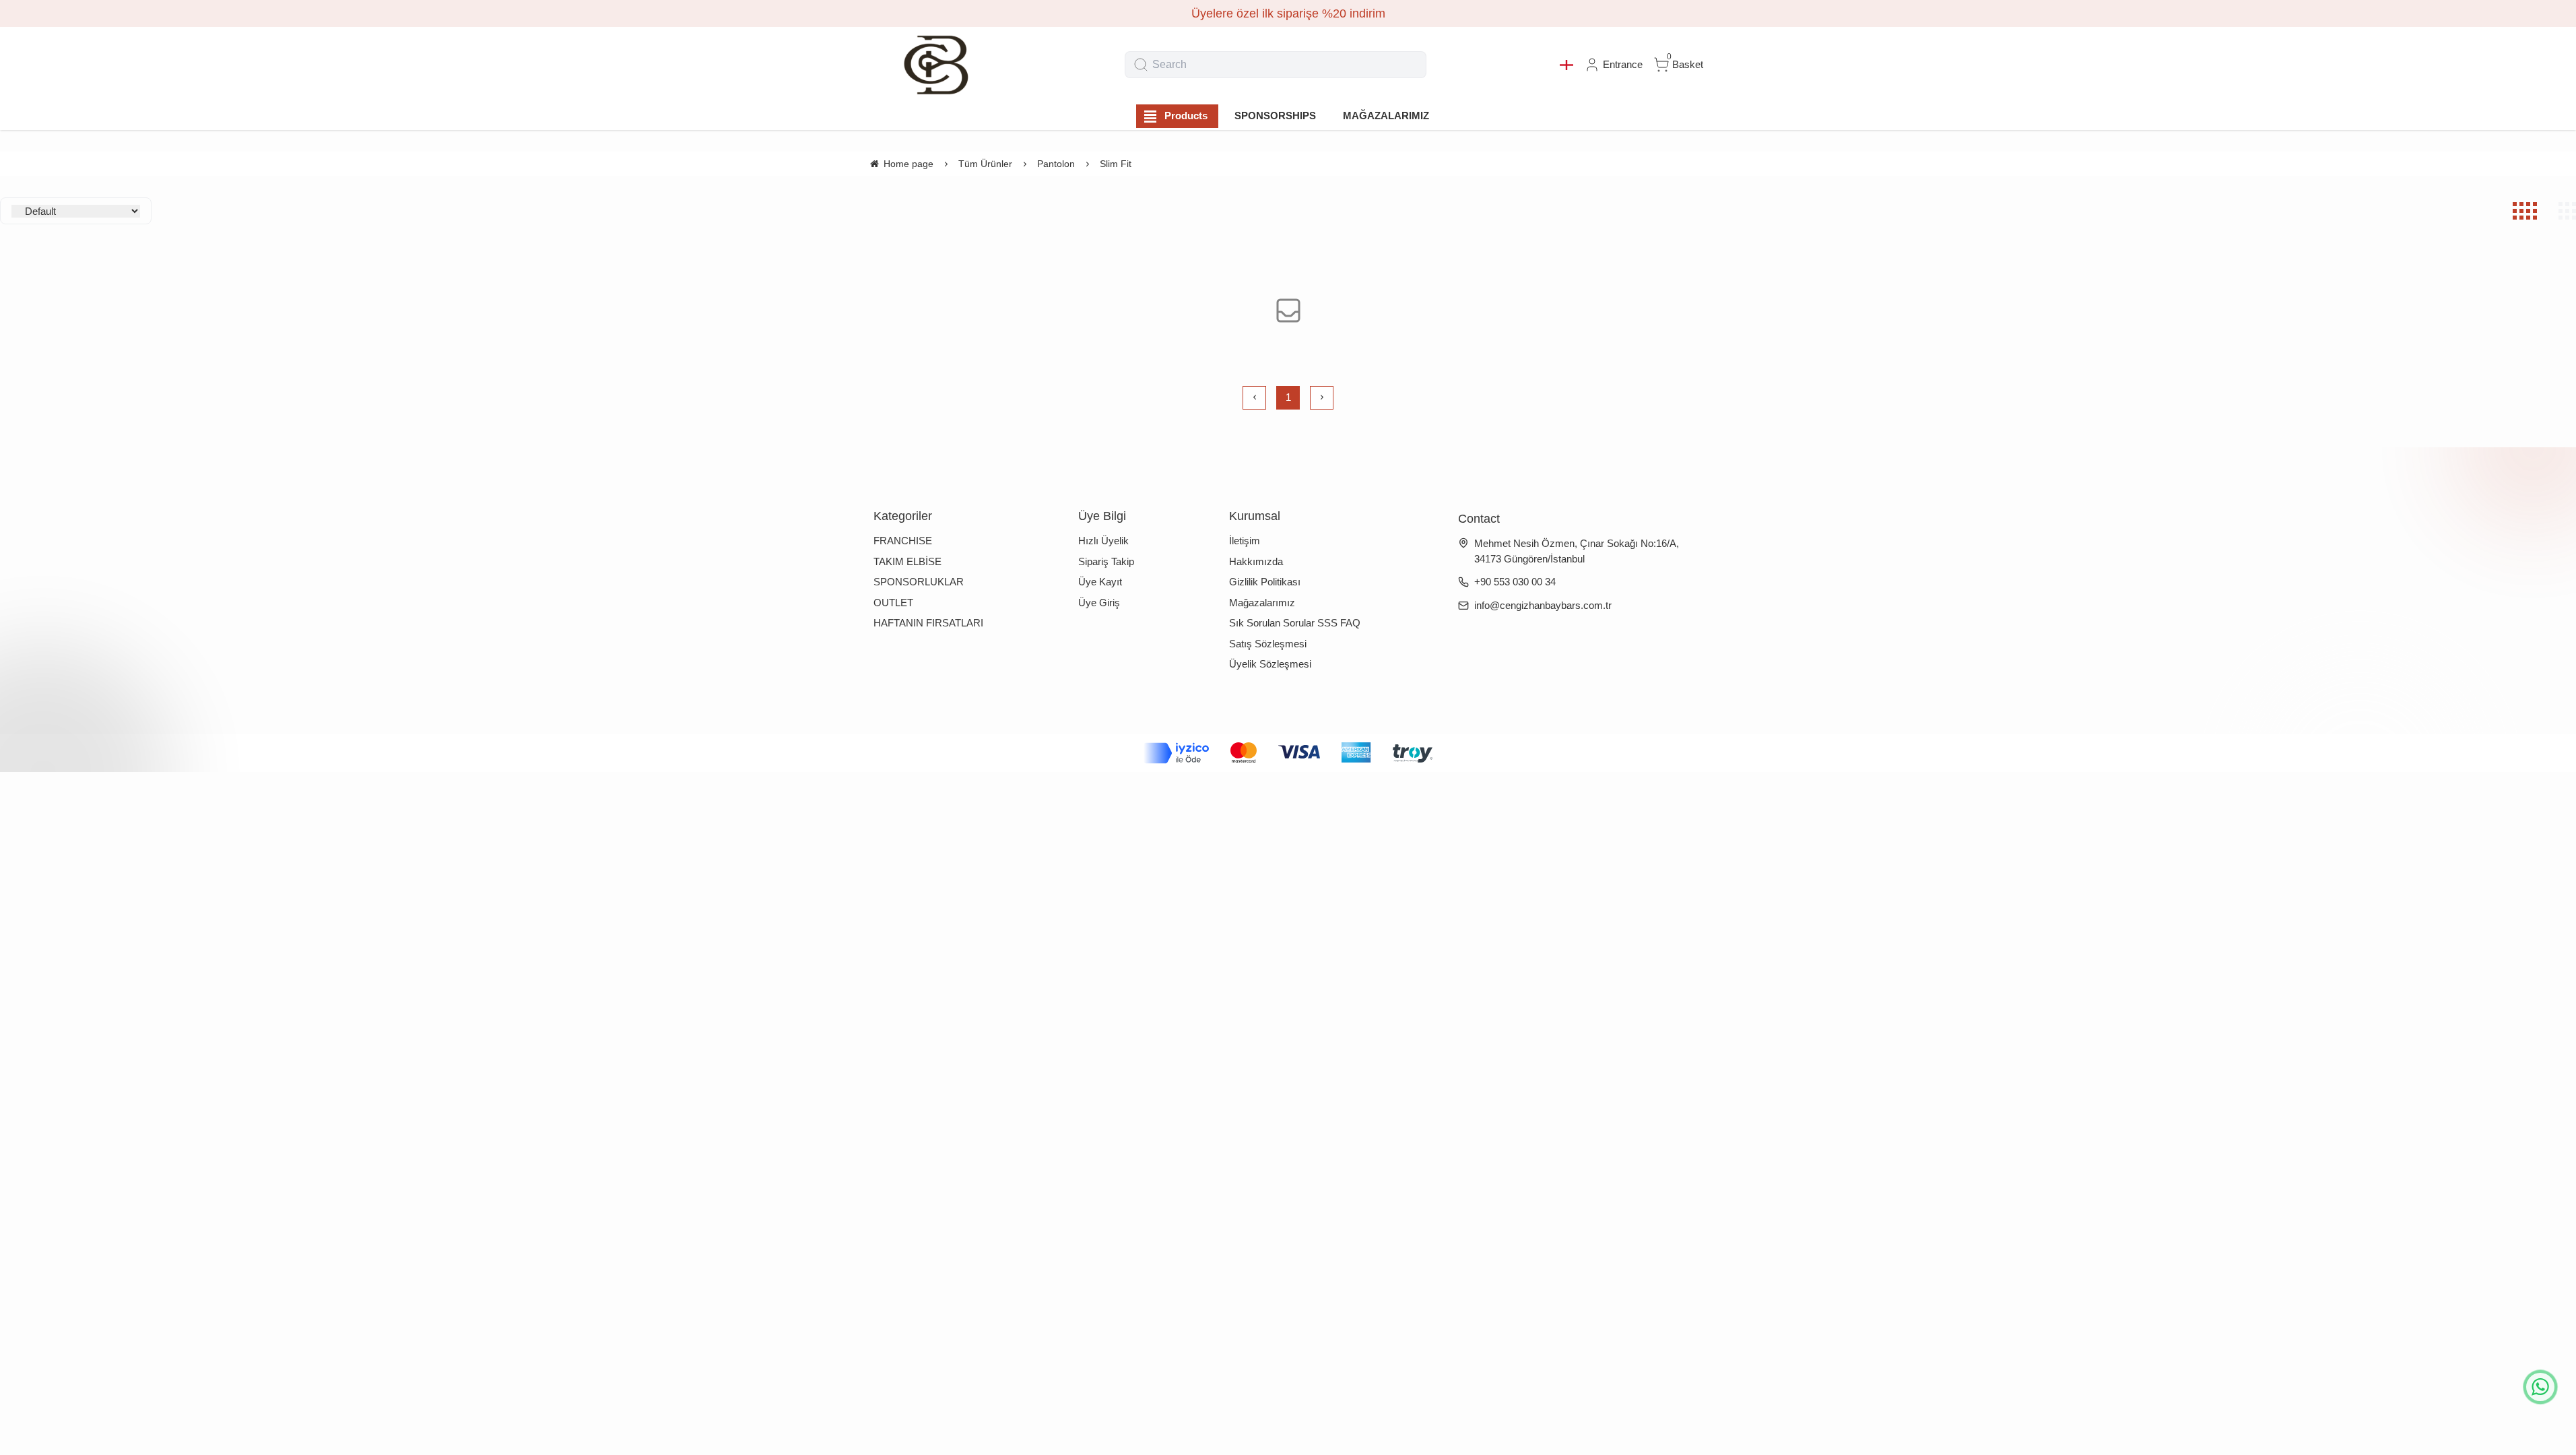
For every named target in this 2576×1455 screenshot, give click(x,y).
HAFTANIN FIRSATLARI (928, 623)
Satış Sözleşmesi (1268, 644)
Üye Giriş (1099, 603)
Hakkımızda (1256, 561)
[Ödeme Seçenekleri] (1288, 753)
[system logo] (935, 65)
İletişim (1245, 541)
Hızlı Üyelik (1103, 541)
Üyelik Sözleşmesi (1270, 664)
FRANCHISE (903, 541)
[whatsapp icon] (2540, 1387)
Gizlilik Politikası (1265, 582)
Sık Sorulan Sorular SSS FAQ (1295, 623)
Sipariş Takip (1106, 561)
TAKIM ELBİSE (907, 561)
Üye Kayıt (1100, 582)
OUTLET (893, 603)
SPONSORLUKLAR (919, 582)
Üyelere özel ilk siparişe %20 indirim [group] (1288, 13)
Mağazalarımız (1262, 603)
